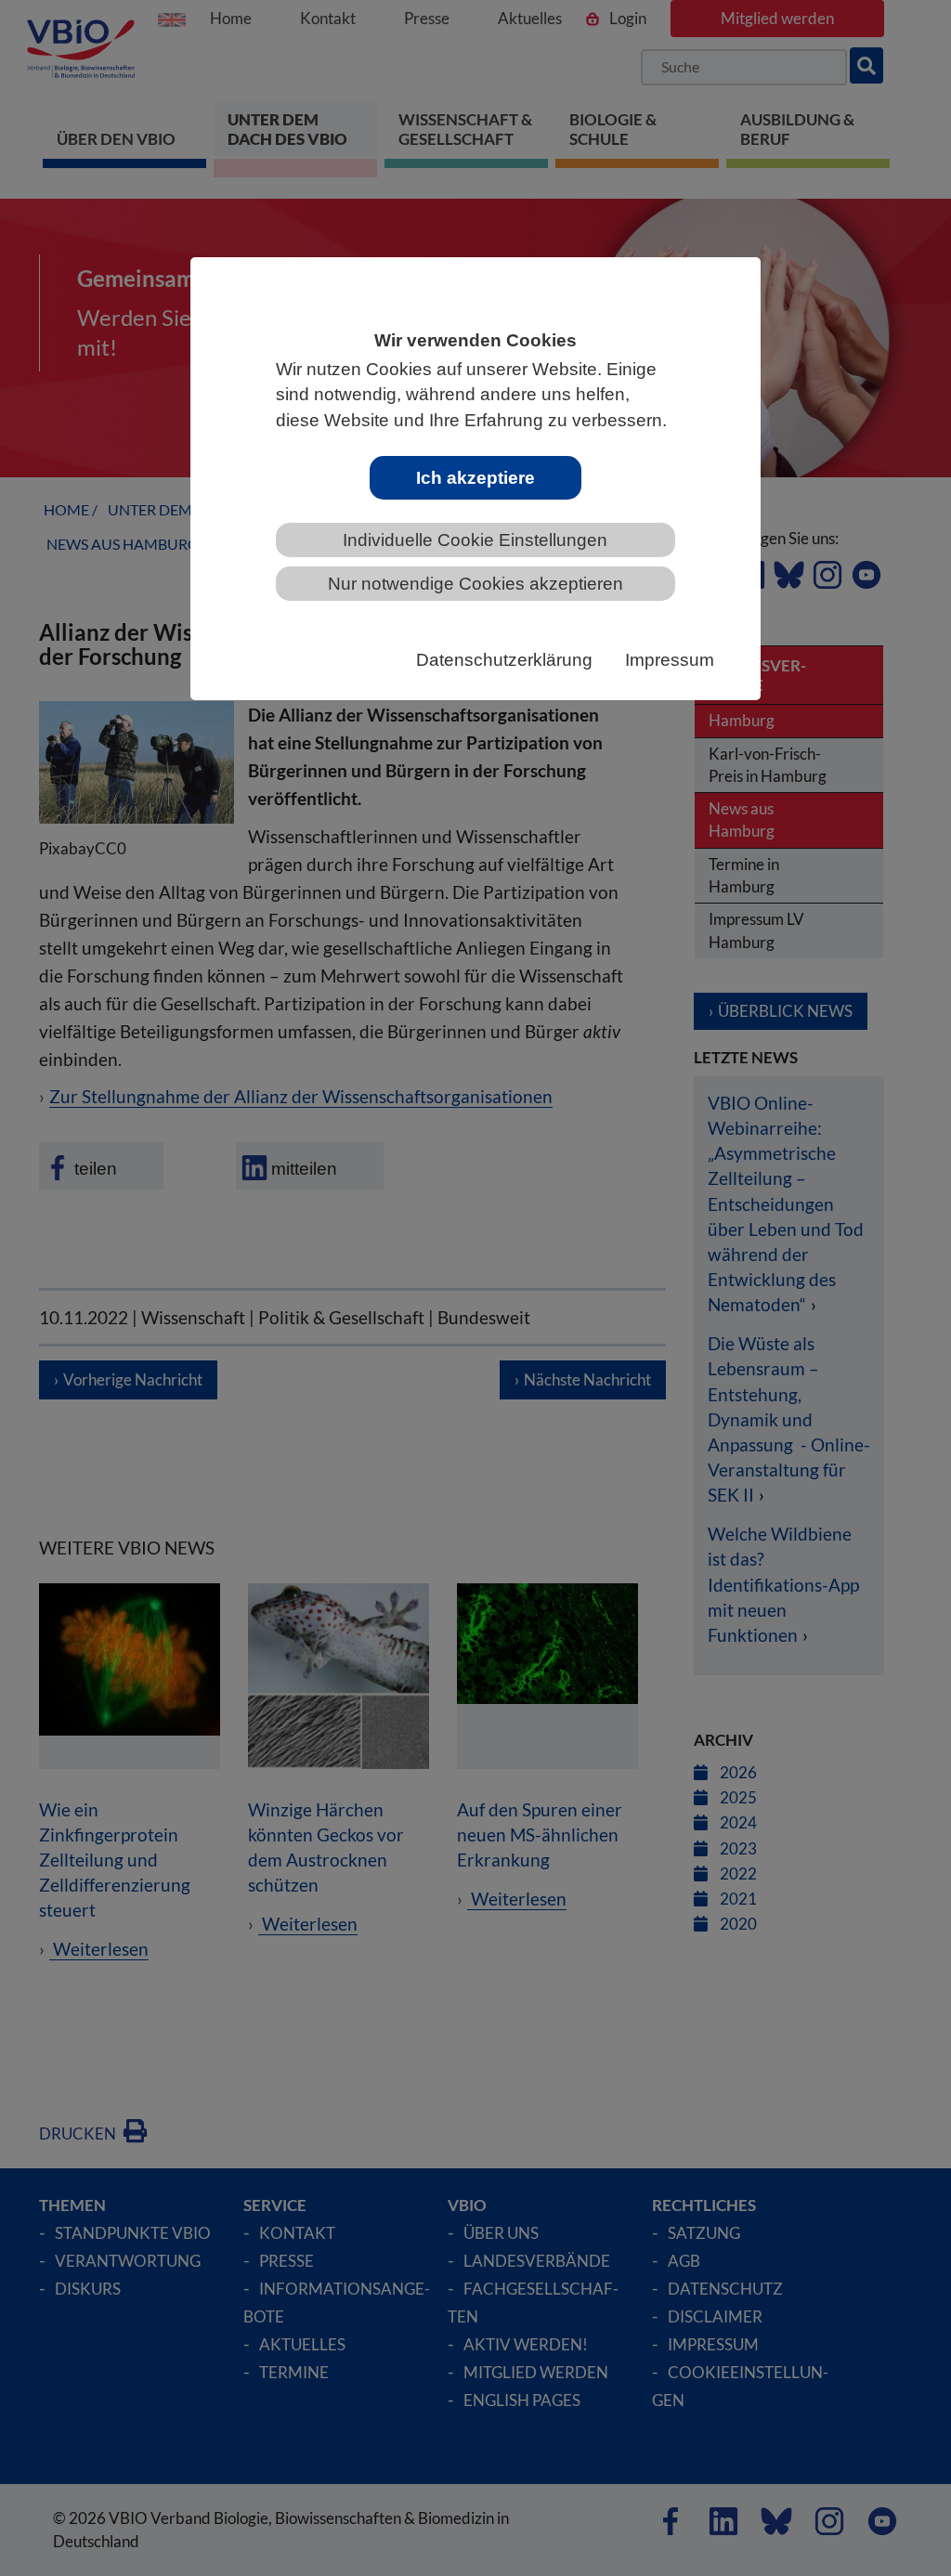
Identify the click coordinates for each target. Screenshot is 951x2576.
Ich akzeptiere (475, 478)
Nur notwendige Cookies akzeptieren (475, 584)
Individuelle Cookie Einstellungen (475, 540)
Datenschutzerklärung (504, 660)
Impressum (670, 660)
